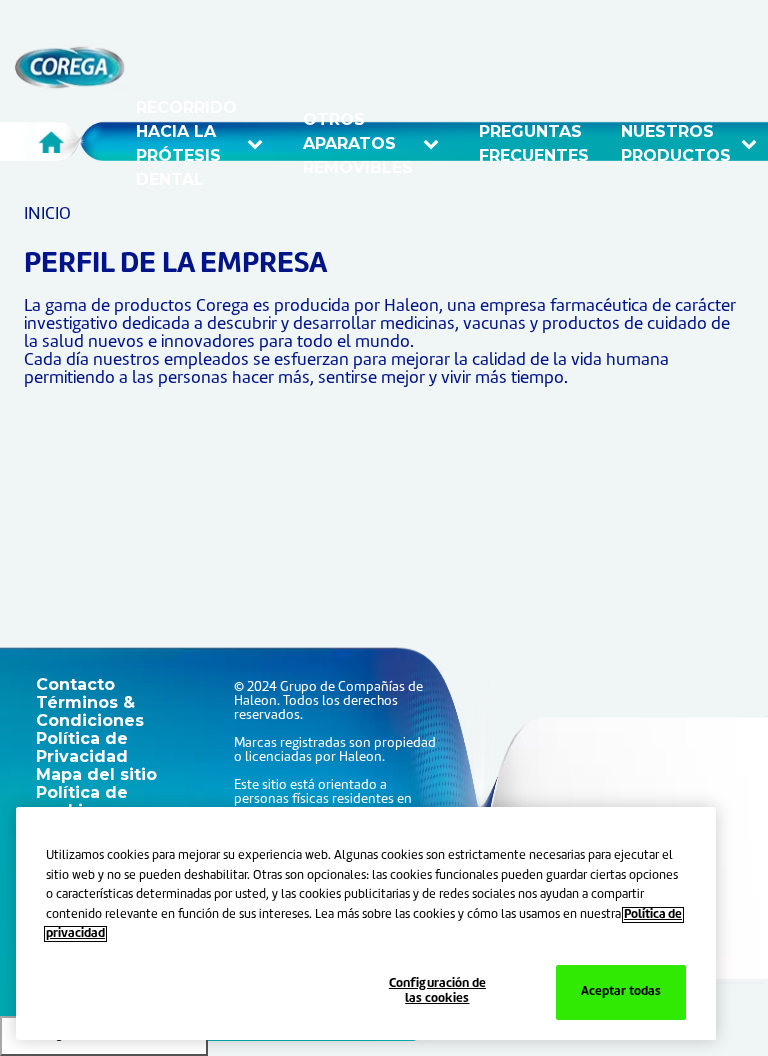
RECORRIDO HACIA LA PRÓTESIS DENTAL (189, 144)
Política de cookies (82, 801)
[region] (366, 923)
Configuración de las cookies (437, 992)
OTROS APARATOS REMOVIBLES (360, 144)
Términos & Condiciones (90, 711)
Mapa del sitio (96, 774)
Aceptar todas (621, 992)
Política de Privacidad (82, 747)
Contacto (75, 684)
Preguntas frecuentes (534, 143)
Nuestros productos (682, 143)
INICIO (47, 214)
